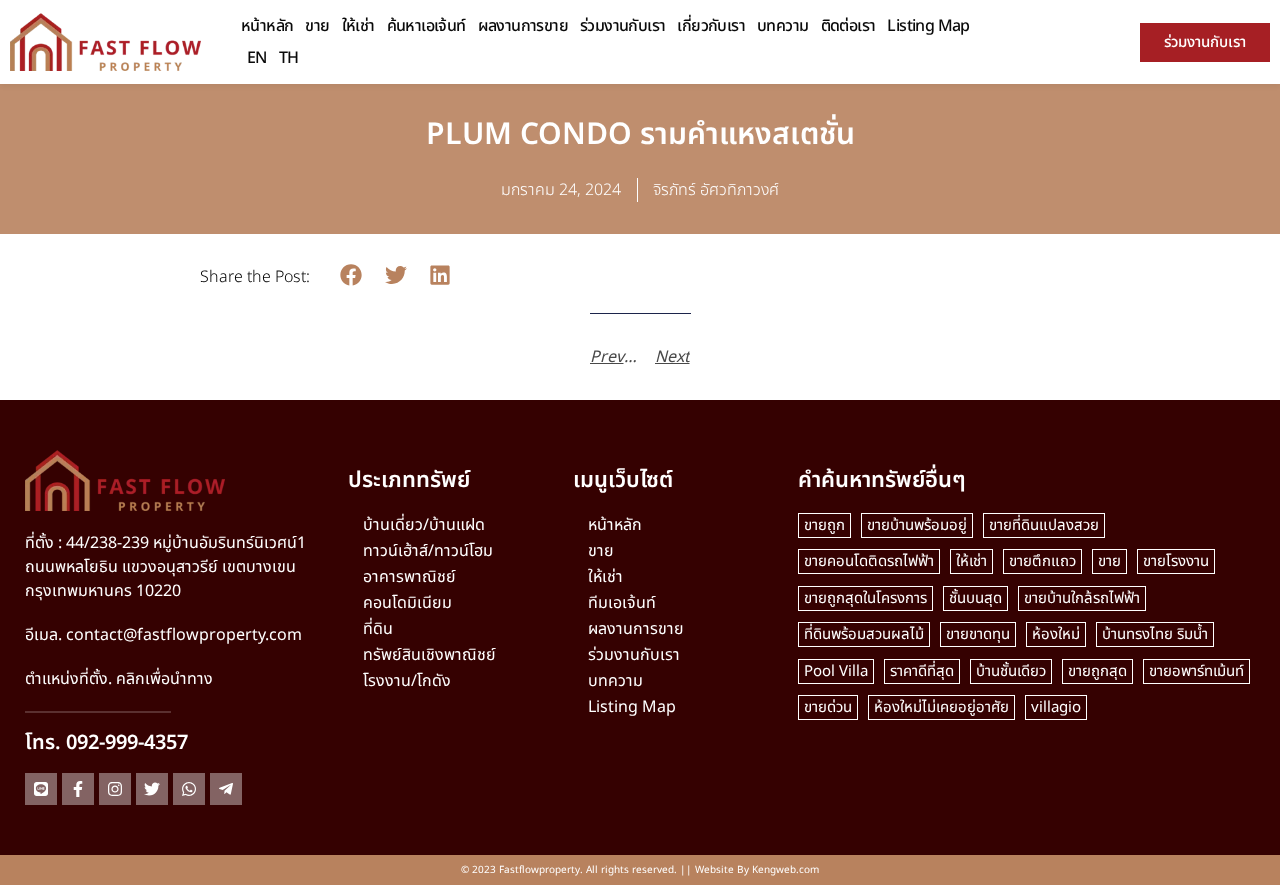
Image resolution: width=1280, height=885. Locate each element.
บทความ (782, 26)
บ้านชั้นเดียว (1011, 671)
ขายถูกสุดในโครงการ (865, 598)
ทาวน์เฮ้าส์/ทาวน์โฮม (428, 551)
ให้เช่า (358, 26)
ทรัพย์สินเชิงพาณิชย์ (429, 655)
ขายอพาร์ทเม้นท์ (1196, 671)
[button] (351, 275)
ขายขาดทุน (978, 634)
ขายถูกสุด (1097, 671)
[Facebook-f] (78, 789)
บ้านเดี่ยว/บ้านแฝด (424, 525)
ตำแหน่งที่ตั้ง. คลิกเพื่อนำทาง (119, 679)
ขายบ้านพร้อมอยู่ (917, 525)
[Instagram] (115, 789)
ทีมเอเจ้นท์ (622, 603)
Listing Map (928, 26)
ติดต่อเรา (848, 26)
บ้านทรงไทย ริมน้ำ (1155, 634)
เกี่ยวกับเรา (711, 26)
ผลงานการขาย (523, 26)
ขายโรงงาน (1176, 561)
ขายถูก (824, 525)
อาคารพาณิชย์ (409, 577)
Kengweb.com (785, 870)
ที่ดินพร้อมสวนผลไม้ (864, 634)
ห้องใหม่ (1056, 634)
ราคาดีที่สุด (922, 671)
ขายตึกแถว (1042, 561)
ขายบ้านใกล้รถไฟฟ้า (1082, 598)
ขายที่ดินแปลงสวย (1044, 525)
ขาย (317, 26)
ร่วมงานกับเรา (622, 26)
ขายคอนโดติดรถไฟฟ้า (869, 561)
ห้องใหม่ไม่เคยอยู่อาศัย (941, 707)
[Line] (41, 789)
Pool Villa (836, 671)
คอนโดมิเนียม (407, 603)
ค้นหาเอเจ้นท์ (426, 26)
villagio (1056, 707)
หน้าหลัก (267, 26)
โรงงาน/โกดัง (407, 681)
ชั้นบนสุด (975, 598)
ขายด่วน (828, 707)
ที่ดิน (378, 629)
